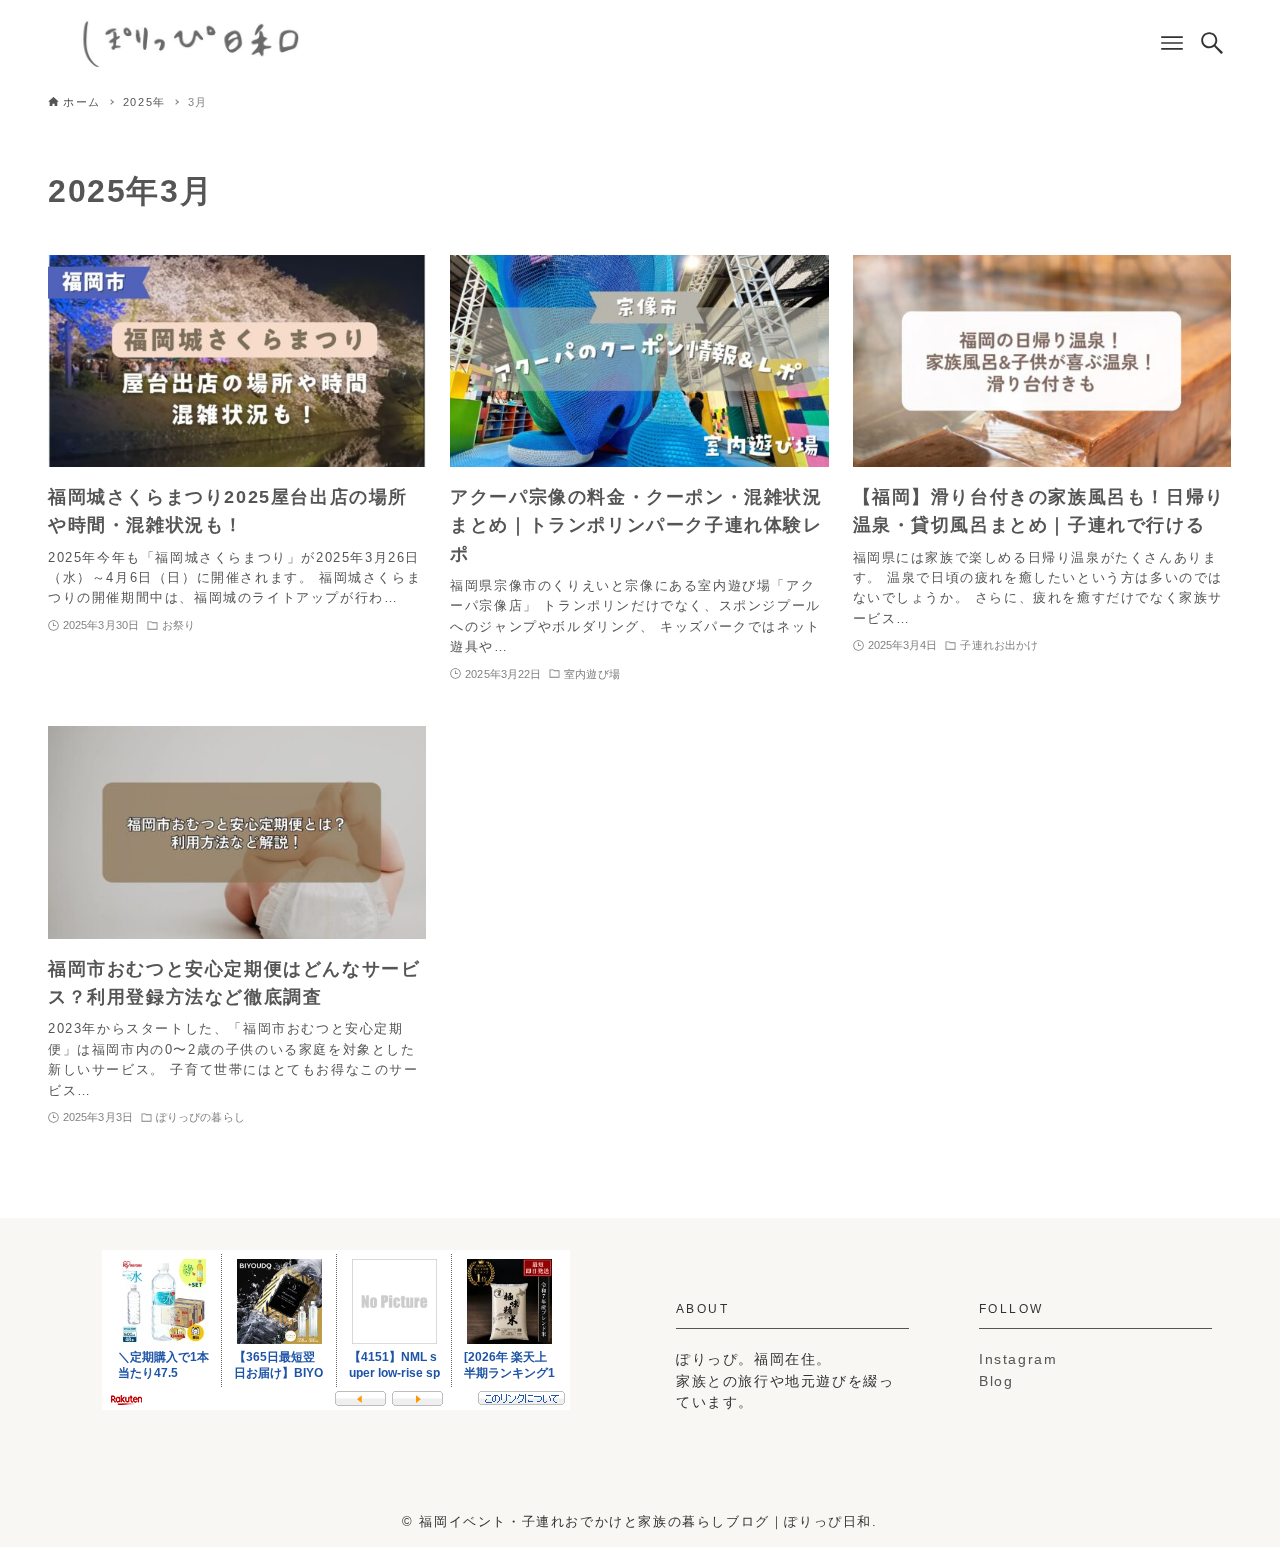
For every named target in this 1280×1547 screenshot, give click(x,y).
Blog (996, 1381)
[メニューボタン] (1172, 43)
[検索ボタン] (1212, 43)
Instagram (1018, 1359)
